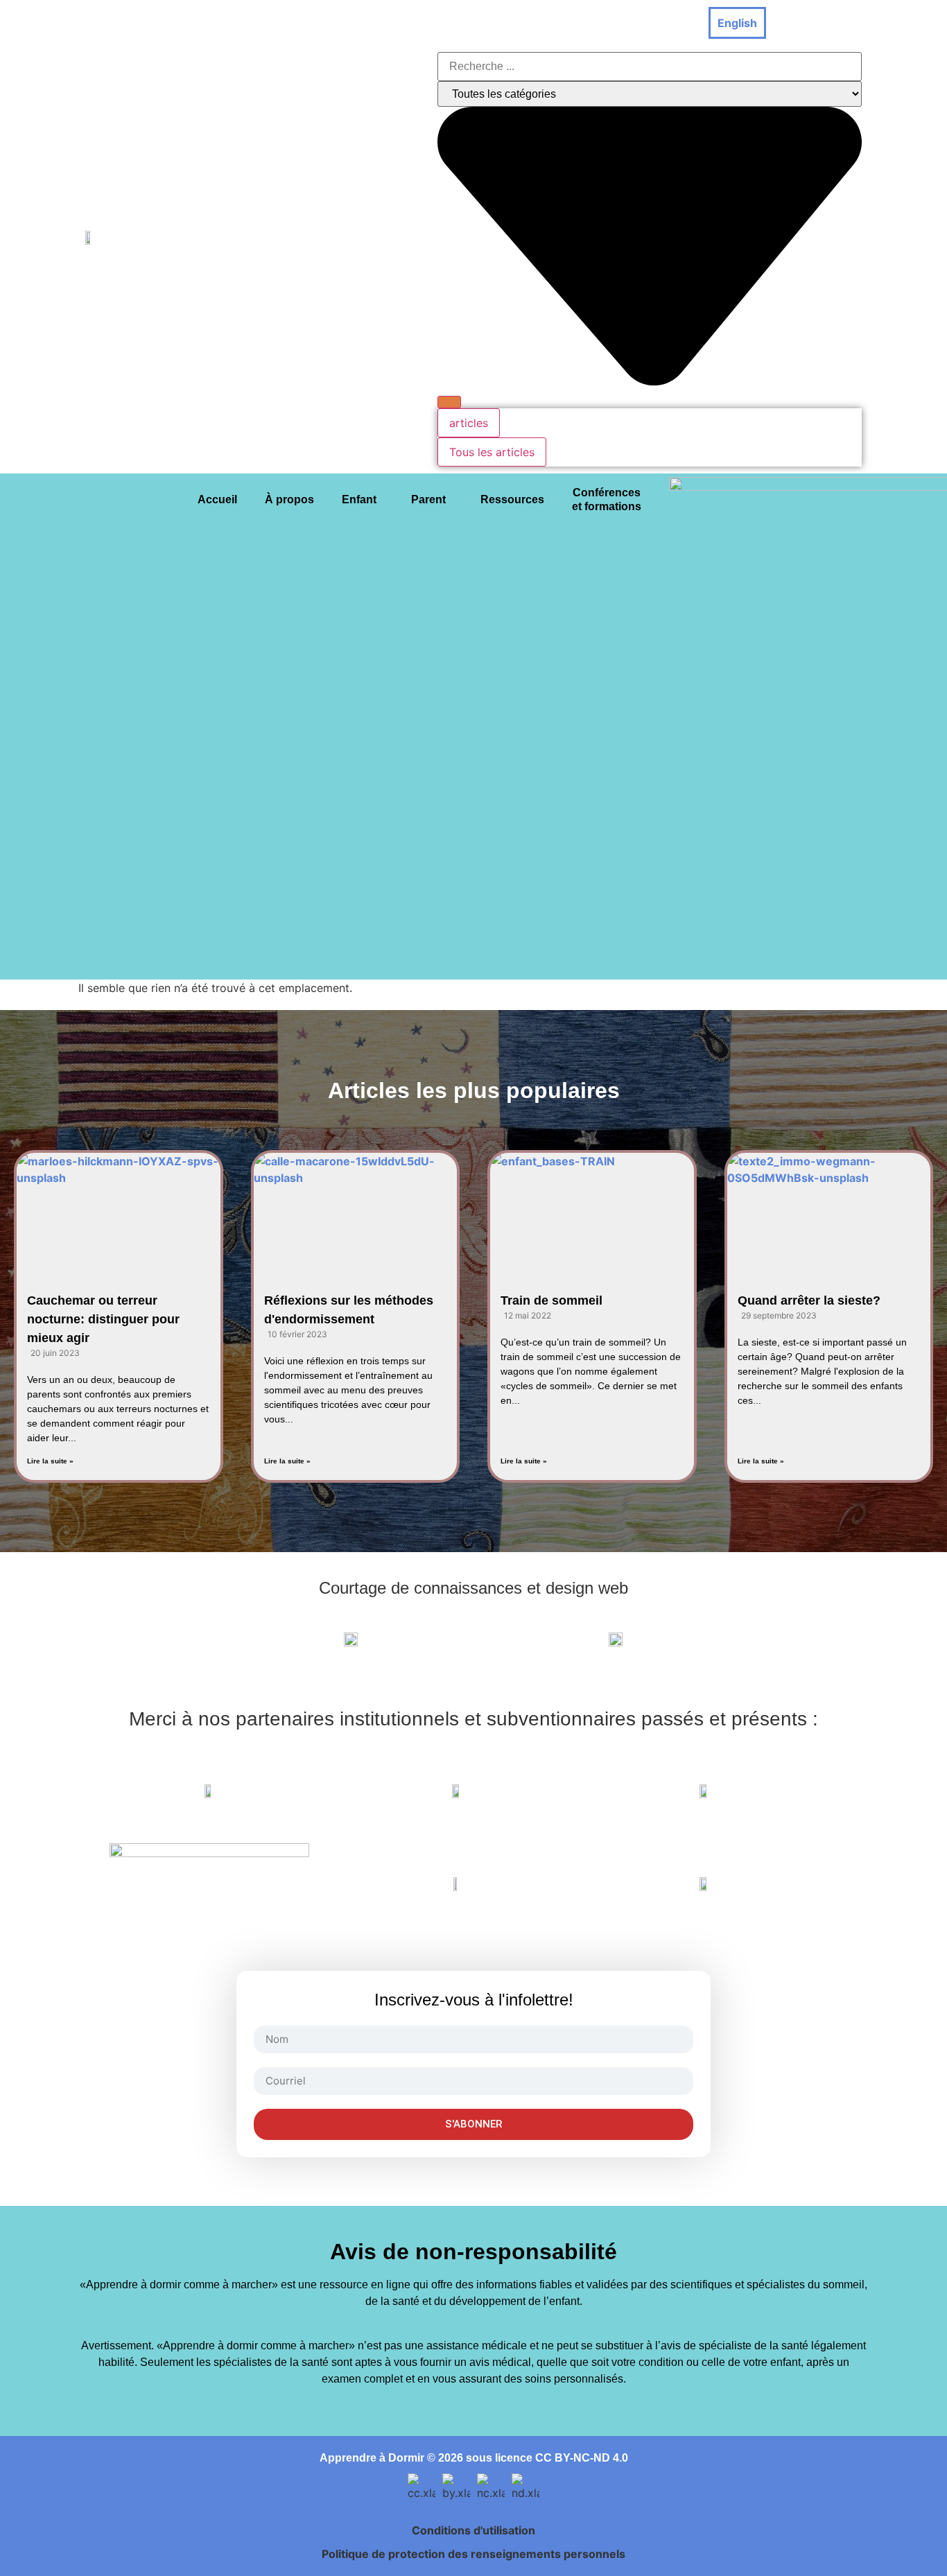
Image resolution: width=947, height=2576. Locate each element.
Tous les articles (492, 452)
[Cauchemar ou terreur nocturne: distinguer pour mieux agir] (119, 1210)
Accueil (217, 499)
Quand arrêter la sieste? (809, 1300)
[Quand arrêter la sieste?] (829, 1210)
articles (469, 423)
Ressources (512, 499)
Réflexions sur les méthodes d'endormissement (349, 1310)
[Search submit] (449, 402)
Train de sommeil (551, 1300)
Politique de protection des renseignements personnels (473, 2554)
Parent (428, 499)
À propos (289, 499)
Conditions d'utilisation (473, 2530)
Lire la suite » (50, 1461)
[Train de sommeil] (592, 1210)
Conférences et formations (607, 499)
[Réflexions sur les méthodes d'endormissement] (356, 1210)
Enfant (359, 499)
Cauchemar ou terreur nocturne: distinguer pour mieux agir (103, 1319)
